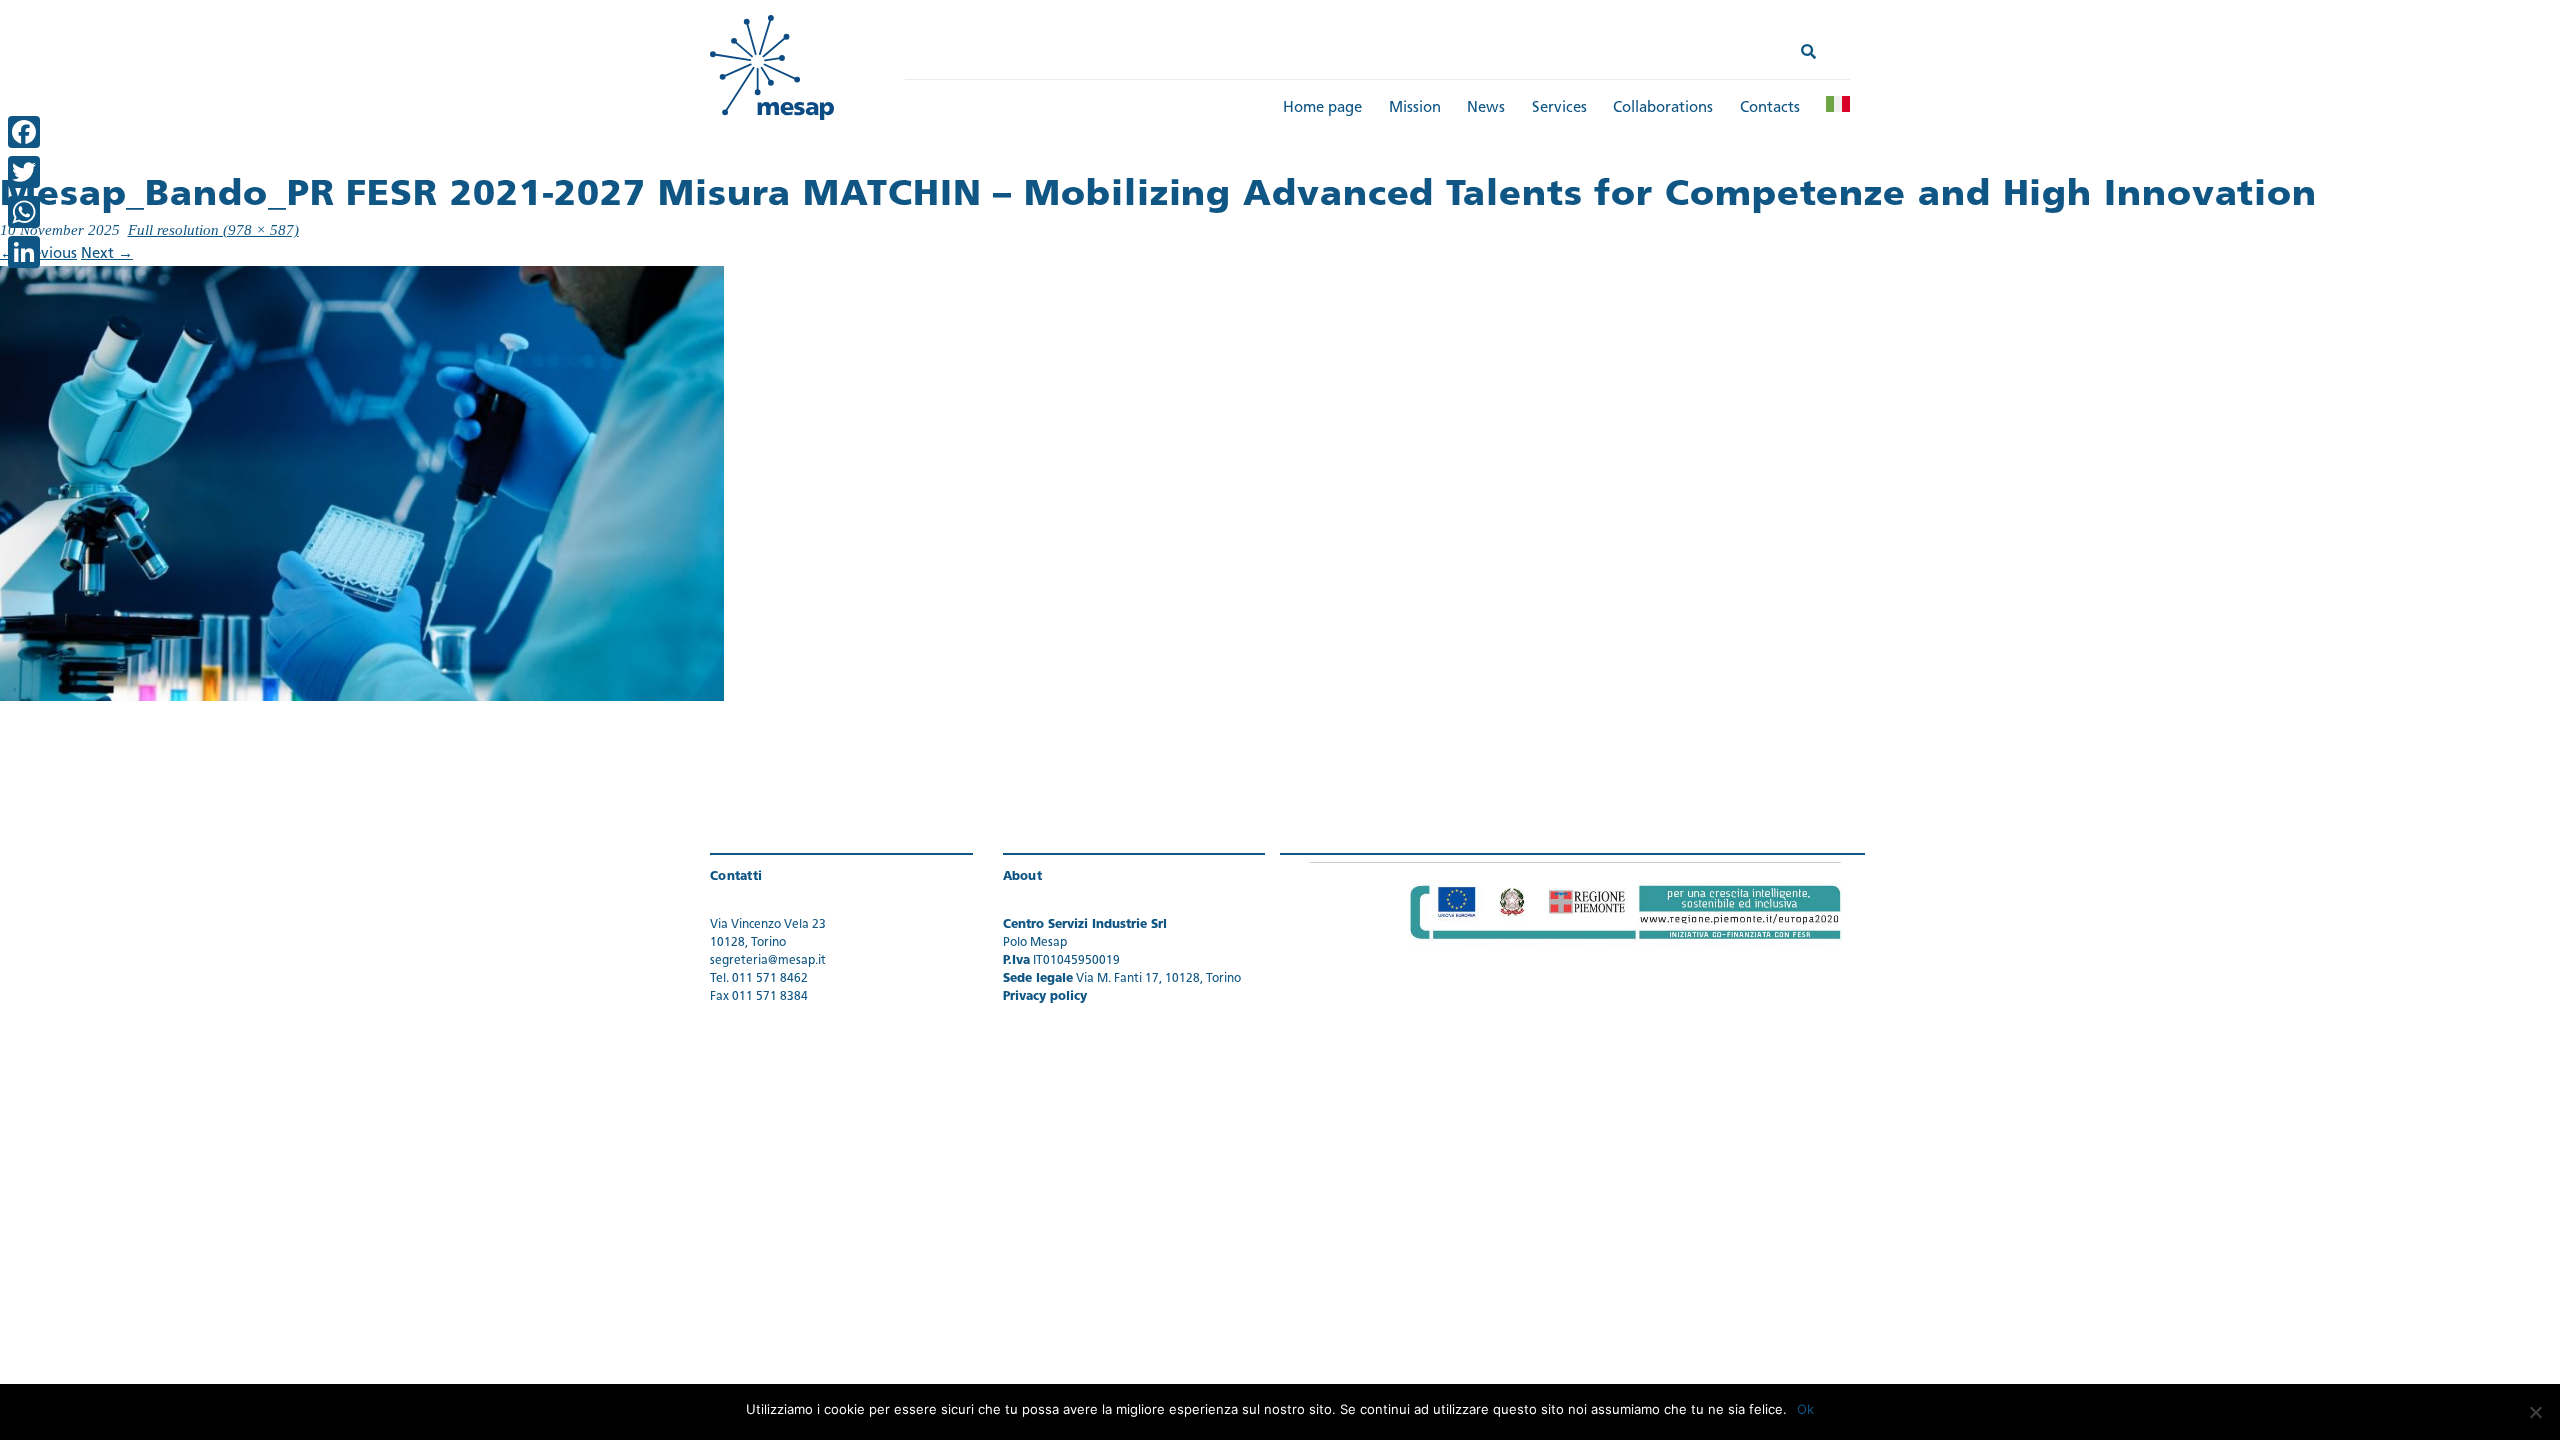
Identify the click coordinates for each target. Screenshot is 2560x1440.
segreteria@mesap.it (768, 961)
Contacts (1770, 108)
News (1486, 108)
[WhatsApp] (24, 212)
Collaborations (1663, 108)
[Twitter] (24, 172)
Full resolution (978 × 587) (213, 230)
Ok (1805, 1409)
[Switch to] (1838, 104)
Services (1559, 108)
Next (107, 254)
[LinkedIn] (24, 252)
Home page (1322, 108)
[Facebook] (24, 132)
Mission (1415, 108)
